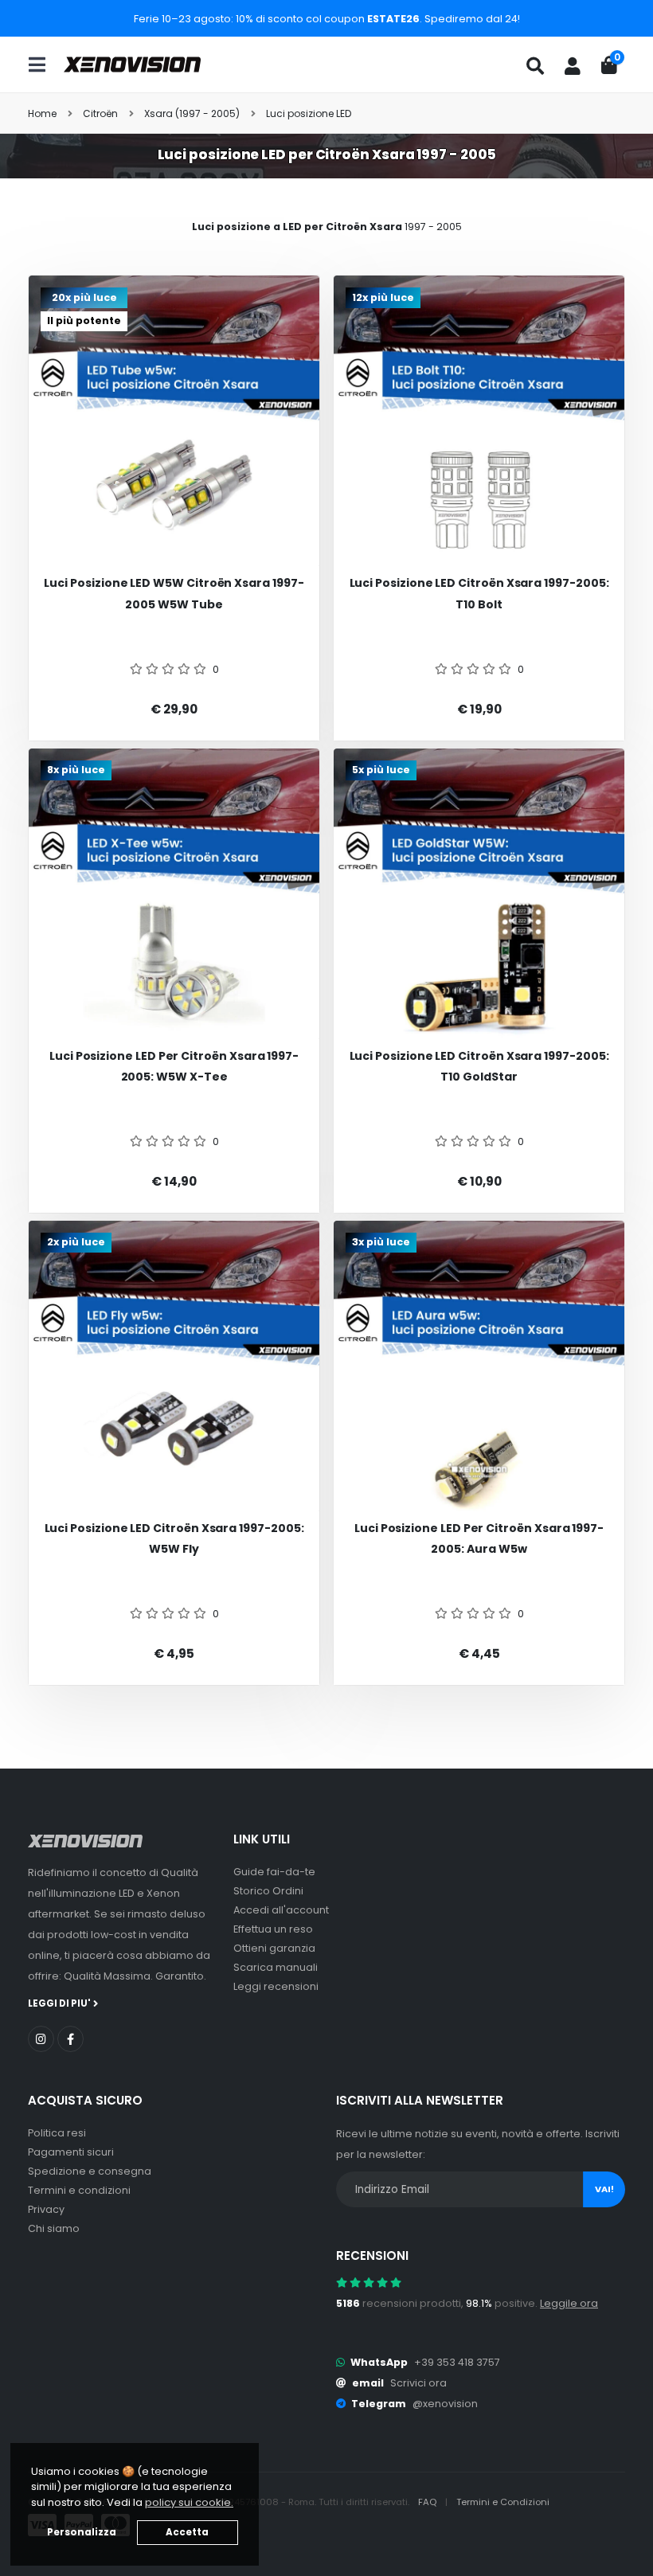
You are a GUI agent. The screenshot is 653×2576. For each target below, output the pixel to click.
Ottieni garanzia (274, 1948)
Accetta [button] (187, 2532)
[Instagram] (41, 2039)
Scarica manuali (276, 1967)
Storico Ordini (268, 1891)
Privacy (46, 2209)
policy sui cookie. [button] (189, 2502)
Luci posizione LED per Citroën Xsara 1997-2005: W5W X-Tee (174, 1067)
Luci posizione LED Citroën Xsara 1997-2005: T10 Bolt (479, 594)
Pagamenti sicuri (71, 2152)
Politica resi (57, 2133)
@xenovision (445, 2404)
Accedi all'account (281, 1910)
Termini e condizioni (79, 2190)
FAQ (428, 2502)
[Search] (535, 66)
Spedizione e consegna (90, 2171)
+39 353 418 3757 (457, 2362)
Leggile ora (569, 2303)
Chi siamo (54, 2228)
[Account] (573, 66)
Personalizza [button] (82, 2532)
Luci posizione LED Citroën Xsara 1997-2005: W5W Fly (174, 1539)
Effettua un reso (273, 1929)
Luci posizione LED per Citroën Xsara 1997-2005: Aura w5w (479, 1539)
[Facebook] (70, 2039)
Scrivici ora (418, 2383)
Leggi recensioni (276, 1986)
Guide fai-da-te (274, 1872)
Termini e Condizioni (503, 2502)
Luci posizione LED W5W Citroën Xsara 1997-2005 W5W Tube (174, 594)
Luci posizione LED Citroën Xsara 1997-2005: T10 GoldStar (479, 1067)
